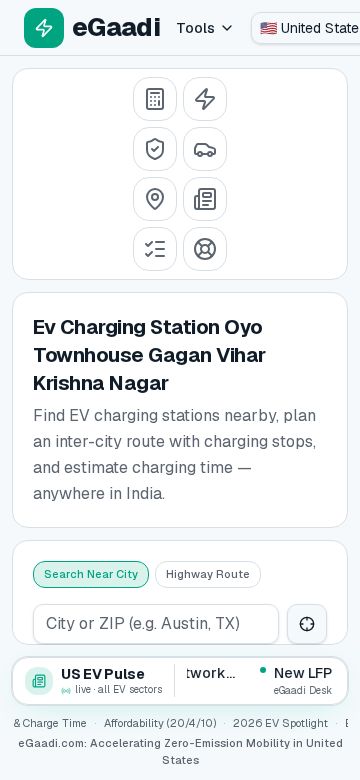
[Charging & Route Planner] (155, 199)
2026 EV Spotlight (280, 723)
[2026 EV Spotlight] (205, 149)
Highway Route (208, 574)
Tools (195, 28)
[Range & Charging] (205, 99)
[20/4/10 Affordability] (155, 149)
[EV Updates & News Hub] (205, 199)
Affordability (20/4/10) (160, 723)
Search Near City (91, 574)
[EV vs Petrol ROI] (155, 99)
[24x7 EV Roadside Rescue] (205, 249)
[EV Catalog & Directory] (155, 249)
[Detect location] (307, 624)
